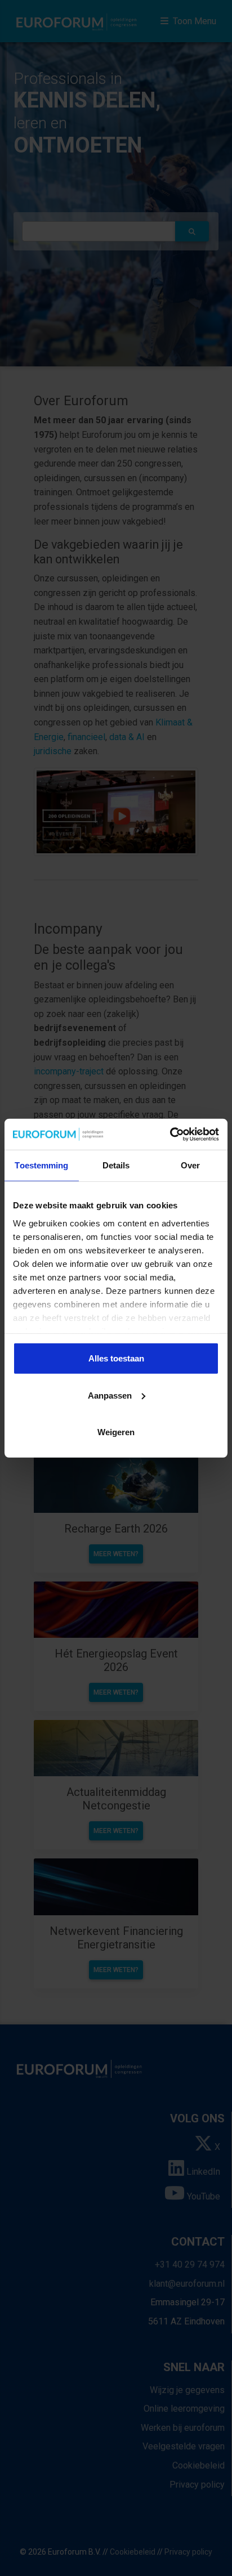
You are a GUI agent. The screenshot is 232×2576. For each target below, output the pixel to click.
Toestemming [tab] (41, 1165)
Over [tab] (190, 1165)
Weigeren (116, 1432)
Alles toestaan (116, 1358)
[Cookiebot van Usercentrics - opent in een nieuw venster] (170, 1134)
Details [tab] (116, 1165)
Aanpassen (110, 1395)
